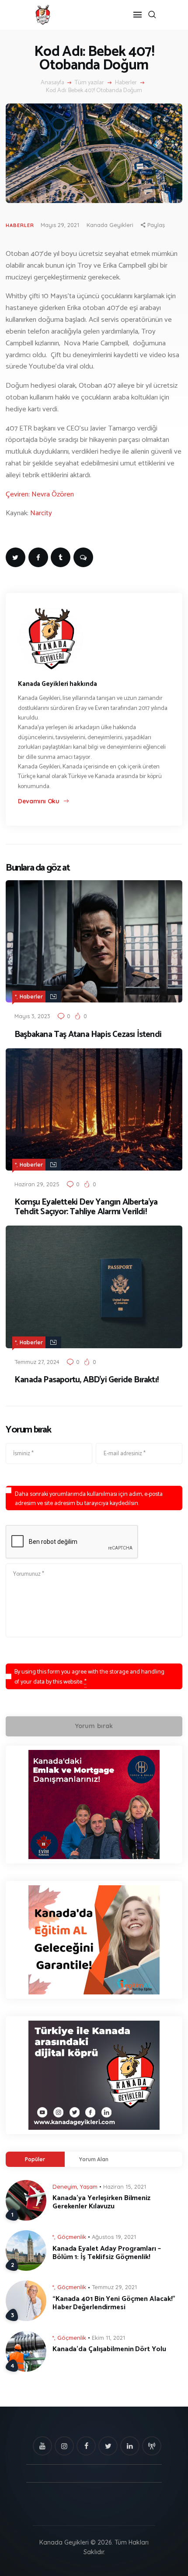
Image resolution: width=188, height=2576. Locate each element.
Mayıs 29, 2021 (60, 225)
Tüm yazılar (89, 83)
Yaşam (89, 2187)
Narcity (42, 513)
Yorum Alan (94, 2159)
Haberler (126, 83)
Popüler (35, 2159)
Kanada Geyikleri (110, 225)
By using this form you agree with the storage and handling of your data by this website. (89, 1677)
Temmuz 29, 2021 (114, 2287)
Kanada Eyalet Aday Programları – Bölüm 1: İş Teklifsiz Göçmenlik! (107, 2253)
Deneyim (65, 2187)
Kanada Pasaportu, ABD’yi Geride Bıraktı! (86, 1380)
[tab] (35, 2159)
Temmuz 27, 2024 (37, 1362)
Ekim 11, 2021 (108, 2338)
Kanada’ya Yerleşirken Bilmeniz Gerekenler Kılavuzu (101, 2202)
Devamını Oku (39, 801)
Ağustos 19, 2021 (114, 2237)
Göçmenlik (72, 2237)
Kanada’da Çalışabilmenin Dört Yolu (109, 2349)
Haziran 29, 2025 (37, 1184)
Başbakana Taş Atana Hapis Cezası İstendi (88, 1035)
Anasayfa (52, 83)
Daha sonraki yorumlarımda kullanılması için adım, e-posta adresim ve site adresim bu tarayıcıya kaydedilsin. (89, 1499)
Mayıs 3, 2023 (32, 1016)
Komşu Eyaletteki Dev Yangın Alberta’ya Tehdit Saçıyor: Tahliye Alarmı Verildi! (86, 1207)
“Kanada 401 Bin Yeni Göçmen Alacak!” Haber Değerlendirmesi (114, 2303)
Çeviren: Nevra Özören (41, 494)
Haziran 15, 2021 (125, 2187)
